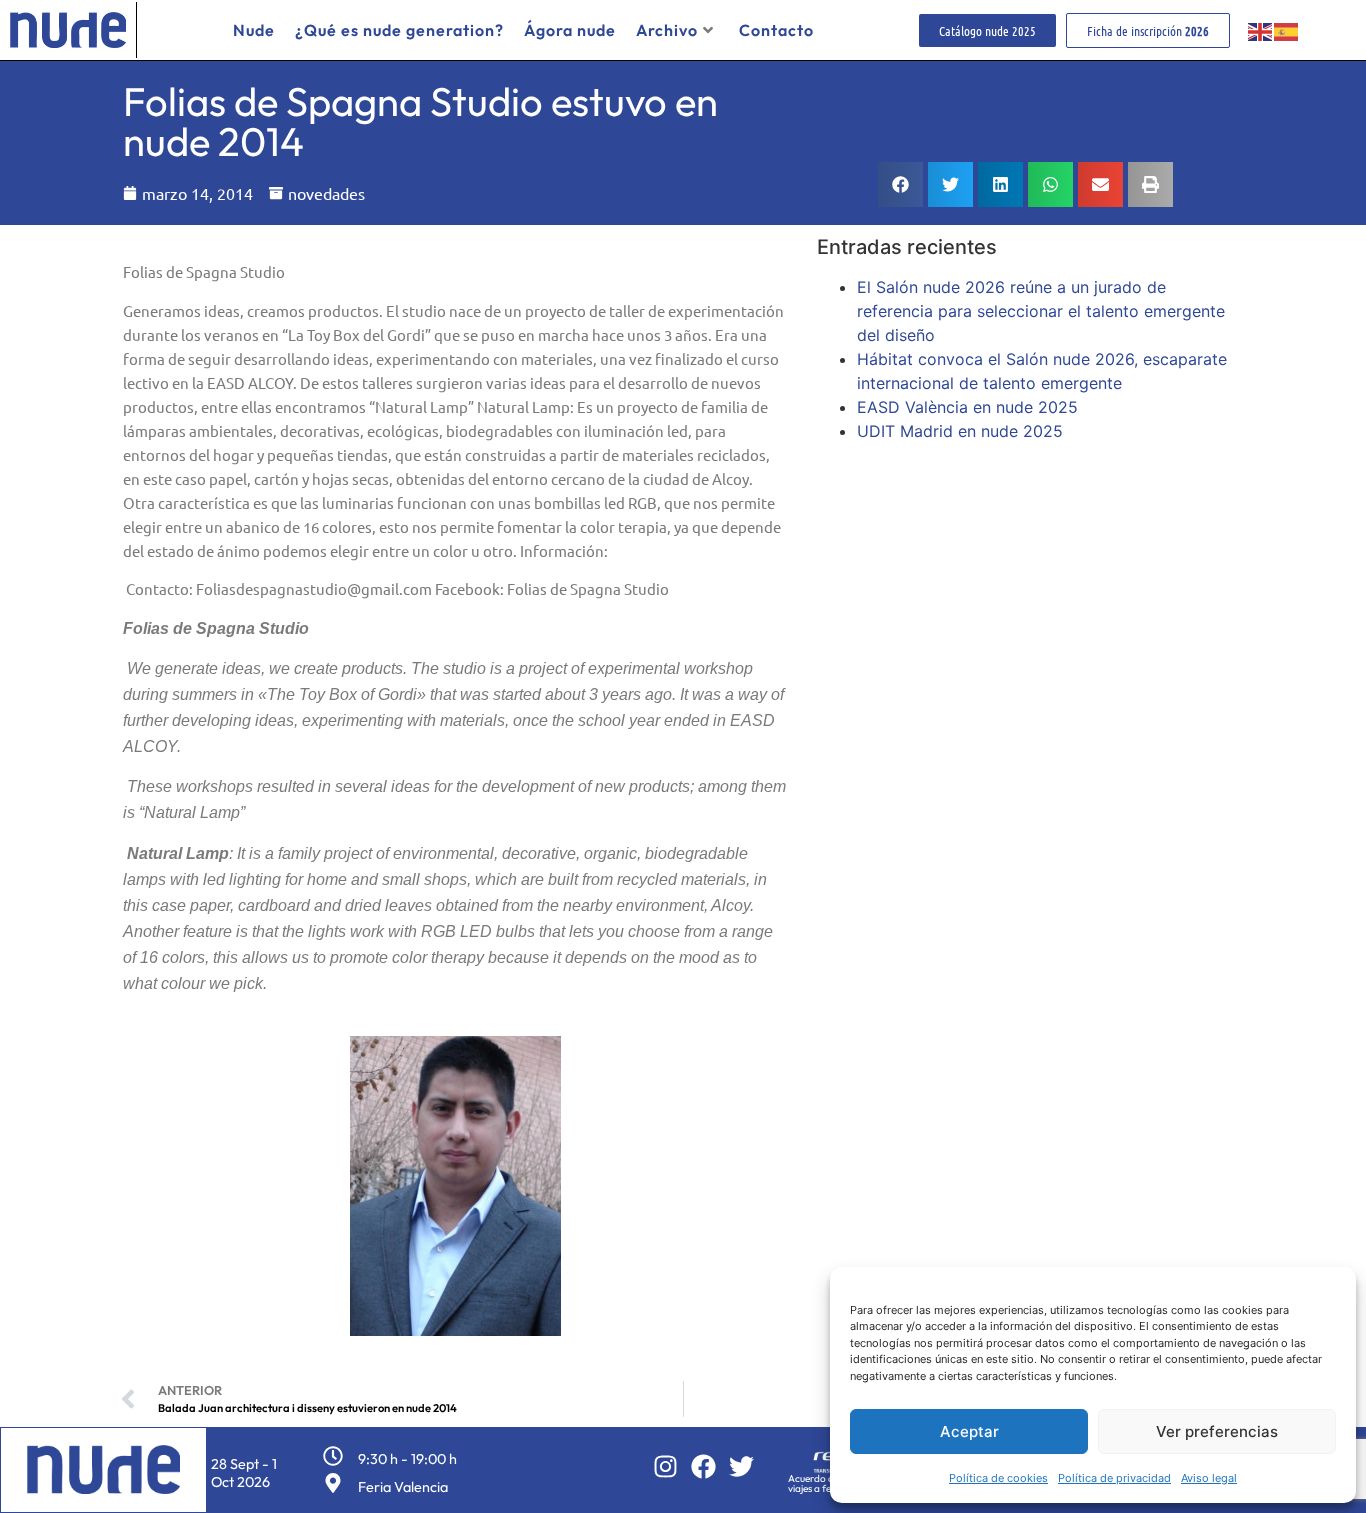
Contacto (776, 30)
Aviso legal (1209, 1478)
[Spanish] (1287, 30)
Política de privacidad (1114, 1478)
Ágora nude (570, 30)
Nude (254, 30)
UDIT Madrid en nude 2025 (960, 431)
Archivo (667, 30)
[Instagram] (665, 1466)
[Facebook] (703, 1466)
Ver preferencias (1217, 1431)
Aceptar (969, 1431)
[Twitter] (741, 1466)
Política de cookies (998, 1478)
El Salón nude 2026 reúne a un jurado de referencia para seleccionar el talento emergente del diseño (1041, 311)
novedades (326, 193)
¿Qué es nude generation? (399, 30)
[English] (1261, 30)
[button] (900, 184)
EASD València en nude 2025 (967, 407)
